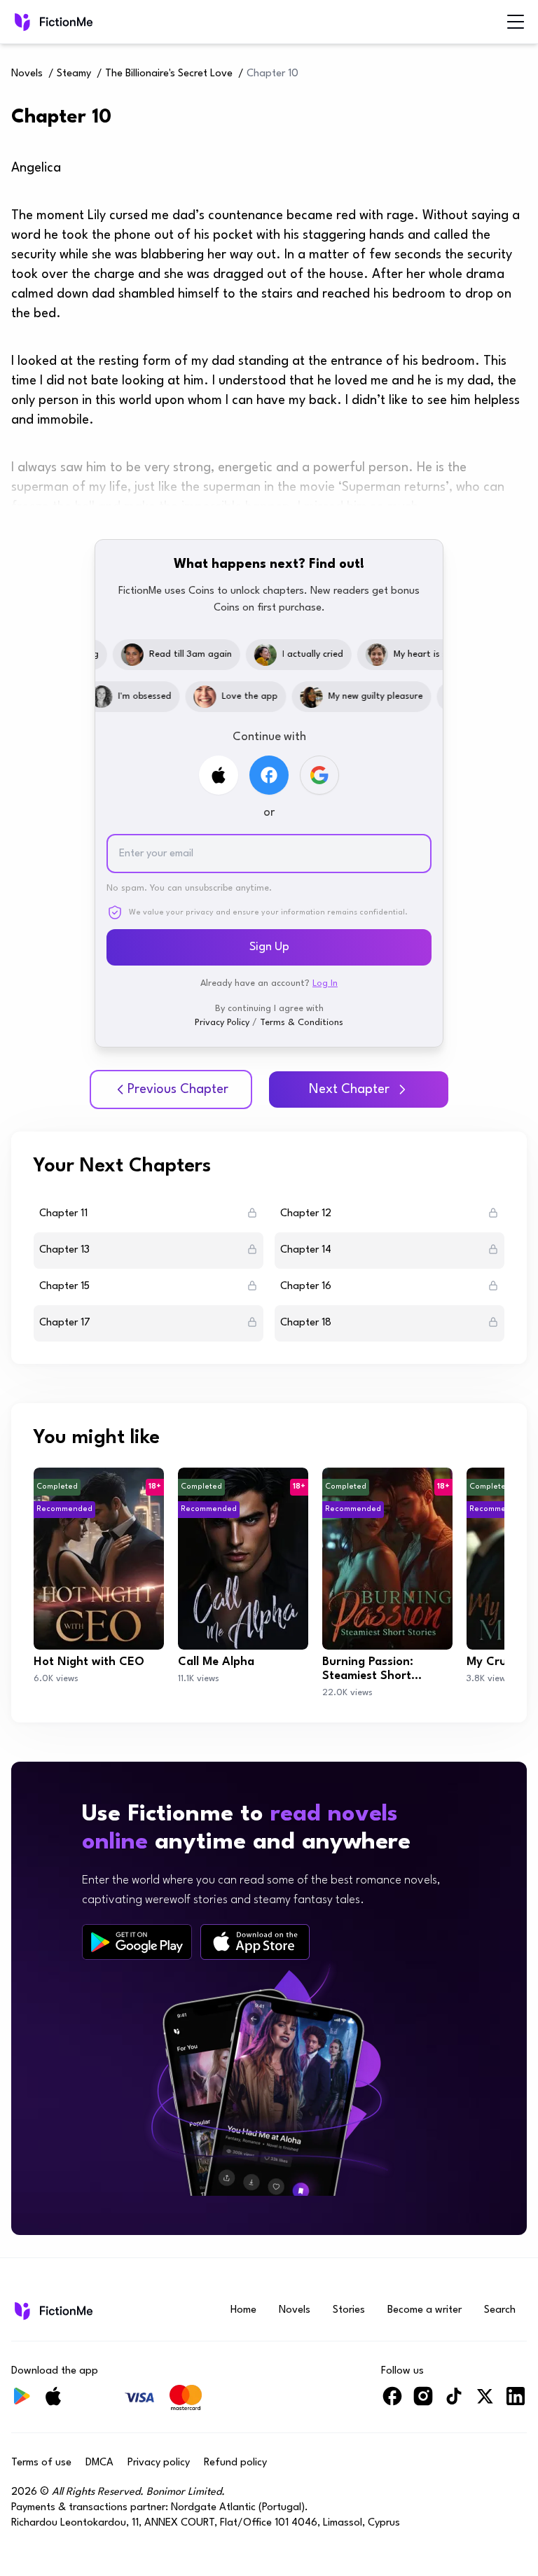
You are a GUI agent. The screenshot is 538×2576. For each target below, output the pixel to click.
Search (500, 2310)
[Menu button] (516, 22)
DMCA (99, 2463)
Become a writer (425, 2310)
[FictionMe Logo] (52, 2311)
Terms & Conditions (302, 1023)
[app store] (255, 1942)
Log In (325, 983)
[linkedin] (516, 2402)
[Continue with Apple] (219, 775)
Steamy (74, 74)
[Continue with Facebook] (269, 775)
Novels (27, 74)
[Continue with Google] (319, 775)
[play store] (137, 1942)
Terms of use (41, 2463)
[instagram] (423, 2402)
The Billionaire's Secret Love (169, 74)
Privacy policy (159, 2463)
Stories (349, 2310)
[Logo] (21, 22)
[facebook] (392, 2402)
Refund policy (235, 2463)
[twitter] (485, 2402)
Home (243, 2310)
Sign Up (269, 947)
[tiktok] (454, 2402)
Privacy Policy (222, 1023)
